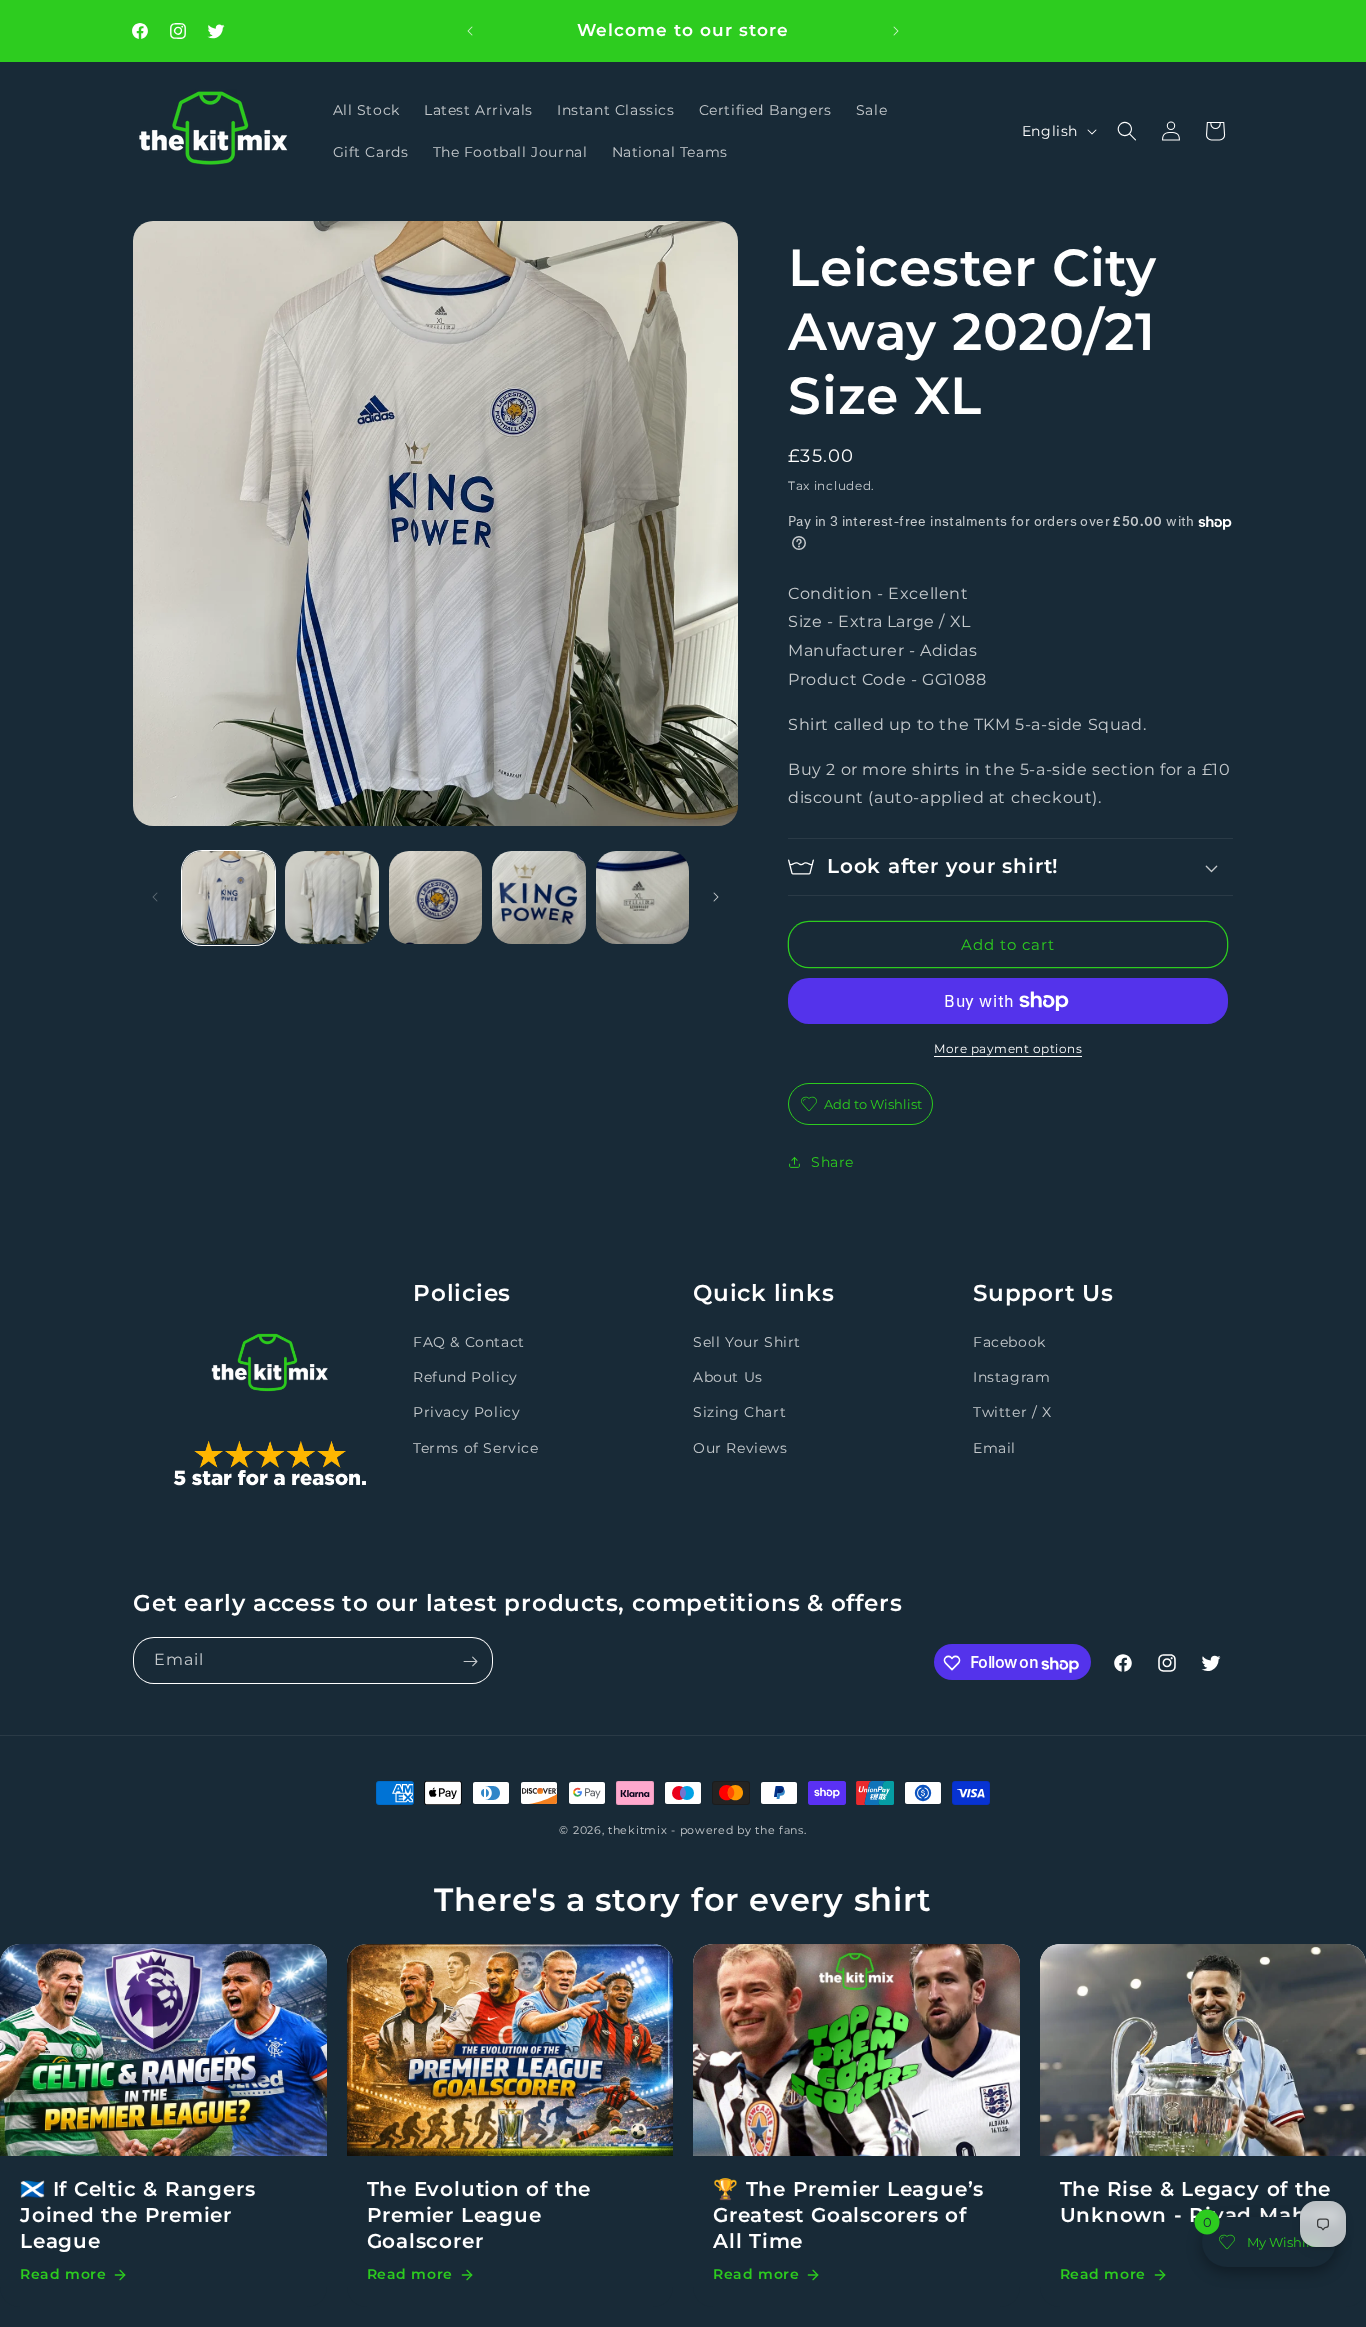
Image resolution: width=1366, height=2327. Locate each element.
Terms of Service (476, 1448)
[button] (1127, 131)
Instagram (1011, 1377)
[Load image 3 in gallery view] (435, 897)
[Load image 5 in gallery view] (642, 897)
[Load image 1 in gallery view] (228, 897)
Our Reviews (740, 1448)
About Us (728, 1377)
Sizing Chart (739, 1412)
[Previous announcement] (470, 31)
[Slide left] (155, 897)
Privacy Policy (466, 1412)
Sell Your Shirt (747, 1342)
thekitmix (637, 1830)
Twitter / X (1012, 1412)
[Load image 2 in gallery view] (331, 897)
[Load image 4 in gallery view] (538, 897)
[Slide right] (716, 897)
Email (994, 1448)
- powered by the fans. (738, 1830)
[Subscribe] (470, 1661)
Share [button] (832, 1162)
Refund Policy (465, 1377)
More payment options (1008, 1048)
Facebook (1009, 1342)
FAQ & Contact (469, 1342)
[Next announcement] (896, 31)
